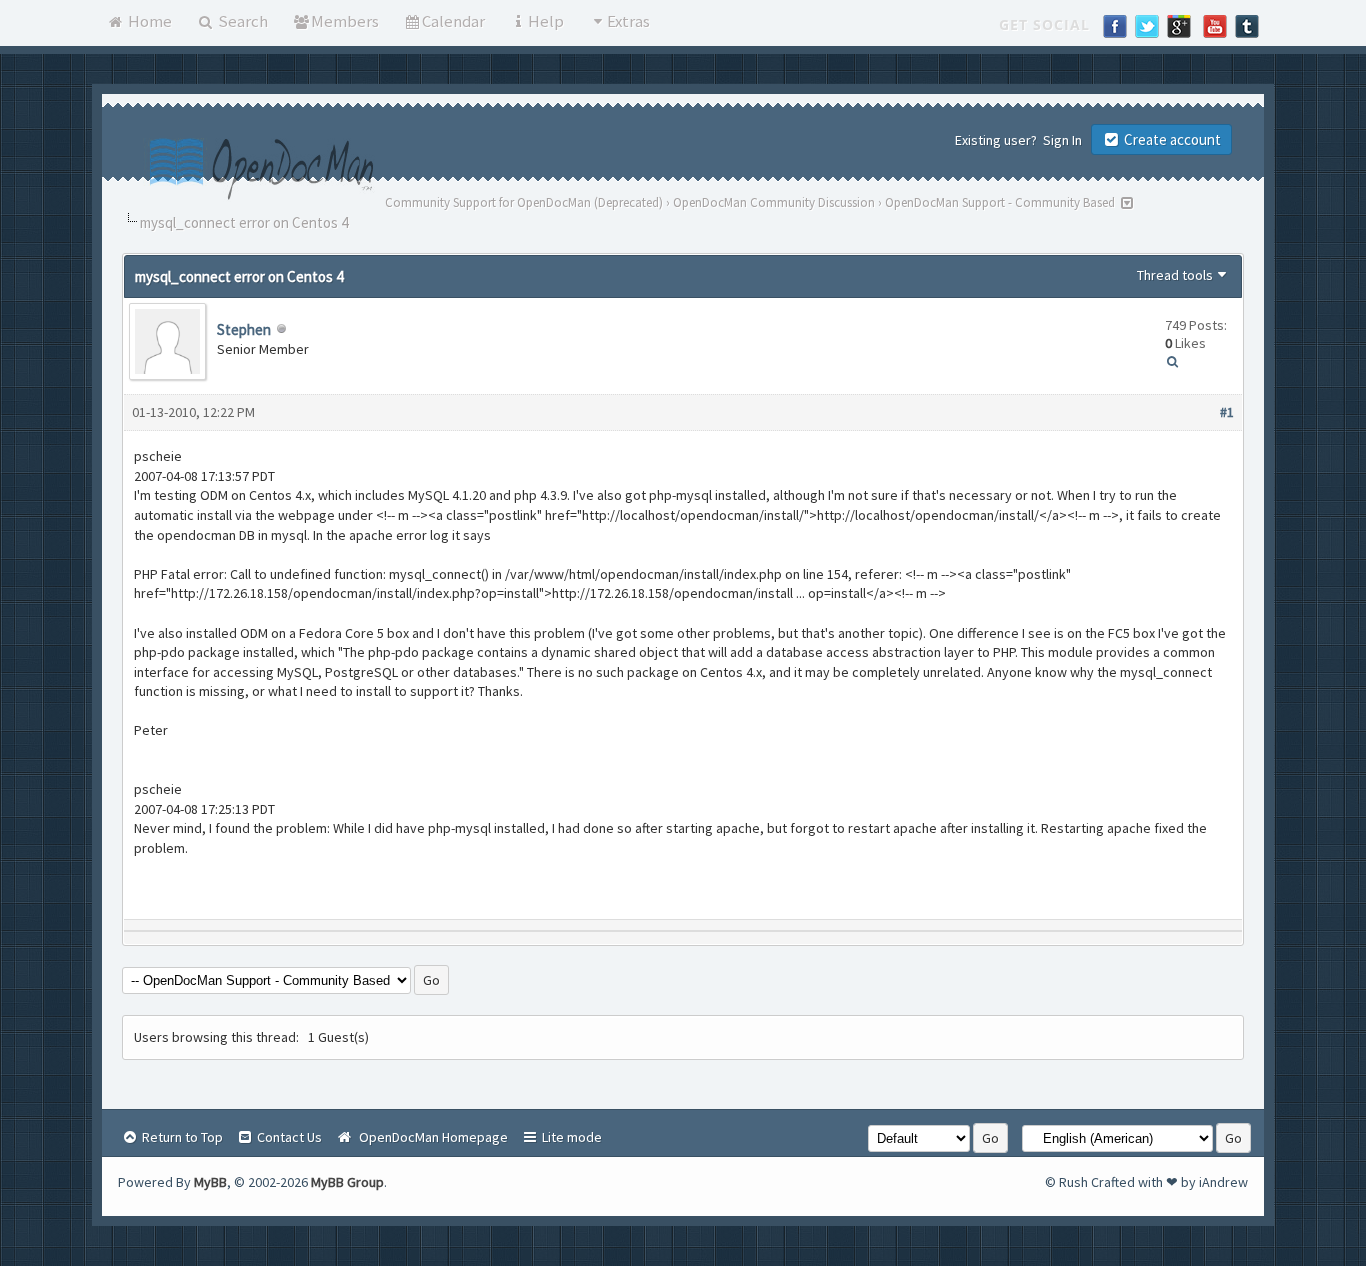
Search (241, 21)
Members (345, 21)
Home (148, 21)
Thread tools (1175, 275)
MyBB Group (347, 1182)
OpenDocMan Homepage (430, 1137)
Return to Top (181, 1137)
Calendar (453, 21)
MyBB (210, 1182)
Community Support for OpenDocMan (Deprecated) (524, 202)
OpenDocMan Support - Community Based (1000, 202)
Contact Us (288, 1137)
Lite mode (570, 1137)
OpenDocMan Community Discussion (774, 202)
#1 (1227, 412)
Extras (628, 21)
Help (546, 21)
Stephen (244, 329)
